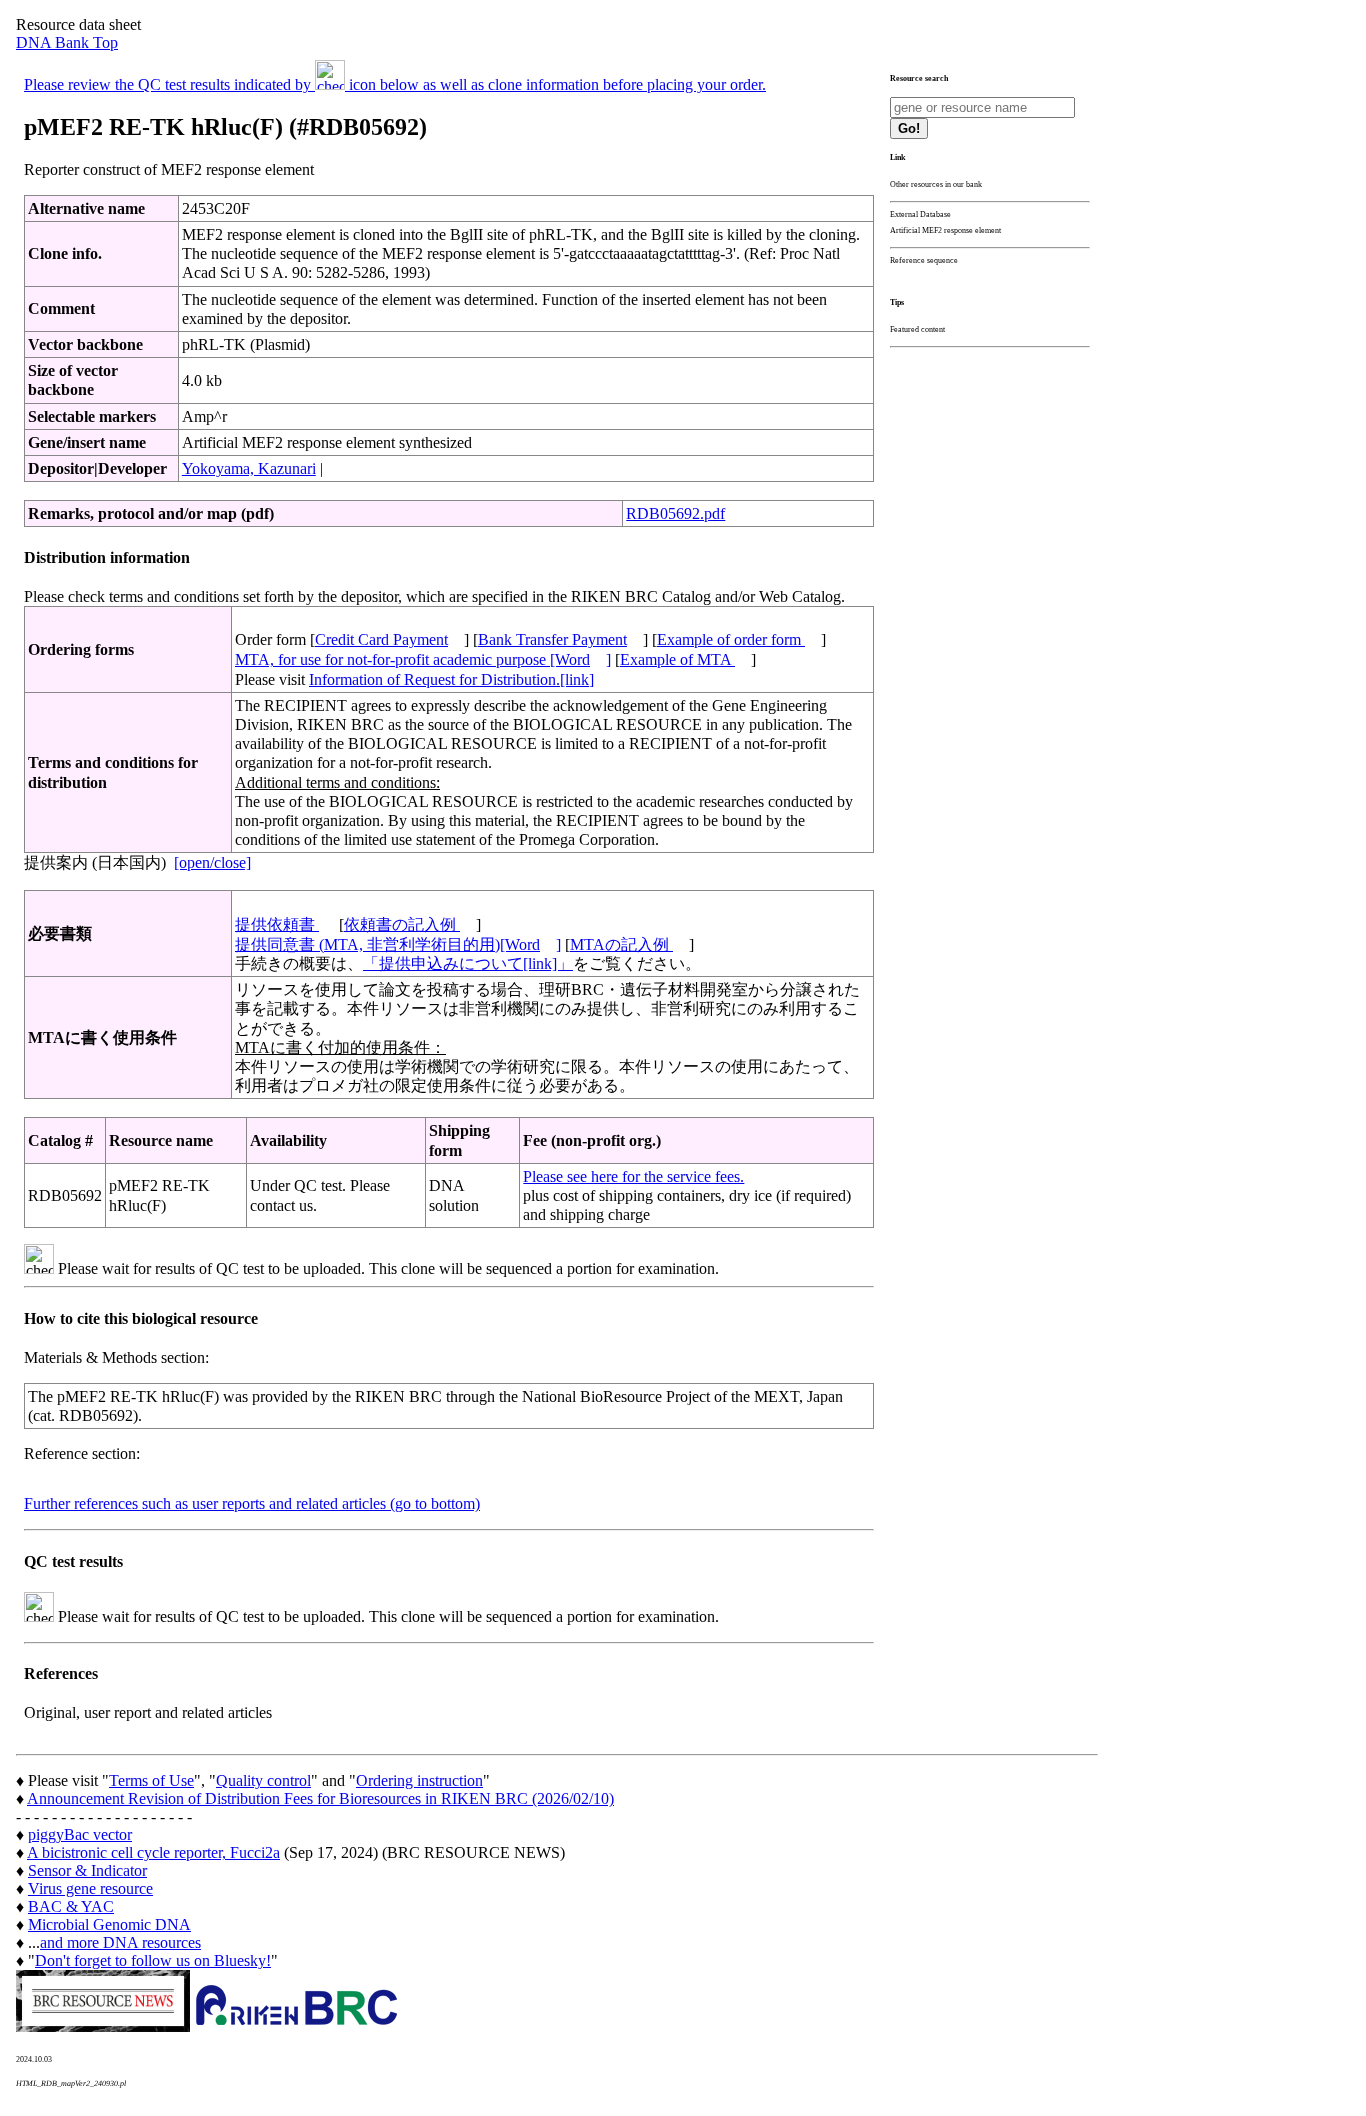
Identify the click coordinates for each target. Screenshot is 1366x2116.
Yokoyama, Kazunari (249, 468)
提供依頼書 (277, 924)
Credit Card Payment (381, 639)
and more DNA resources (120, 1942)
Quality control (263, 1780)
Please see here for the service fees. (633, 1176)
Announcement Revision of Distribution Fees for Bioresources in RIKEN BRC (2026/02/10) (320, 1798)
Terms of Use (151, 1780)
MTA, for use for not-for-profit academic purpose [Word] (423, 659)
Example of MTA (677, 659)
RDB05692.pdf (675, 513)
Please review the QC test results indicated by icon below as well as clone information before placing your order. (395, 84)
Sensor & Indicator (87, 1870)
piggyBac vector (80, 1834)
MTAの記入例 (621, 944)
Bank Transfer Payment (552, 639)
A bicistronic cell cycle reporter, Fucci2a (153, 1852)
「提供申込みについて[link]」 (468, 963)
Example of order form (731, 639)
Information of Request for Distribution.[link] (451, 679)
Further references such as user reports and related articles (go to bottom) (252, 1503)
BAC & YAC (71, 1906)
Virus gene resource (90, 1888)
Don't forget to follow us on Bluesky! (153, 1960)
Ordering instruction (419, 1780)
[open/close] (212, 862)
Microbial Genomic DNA (109, 1924)
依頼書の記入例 (402, 924)
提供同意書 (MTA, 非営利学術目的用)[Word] (398, 944)
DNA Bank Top (67, 42)
